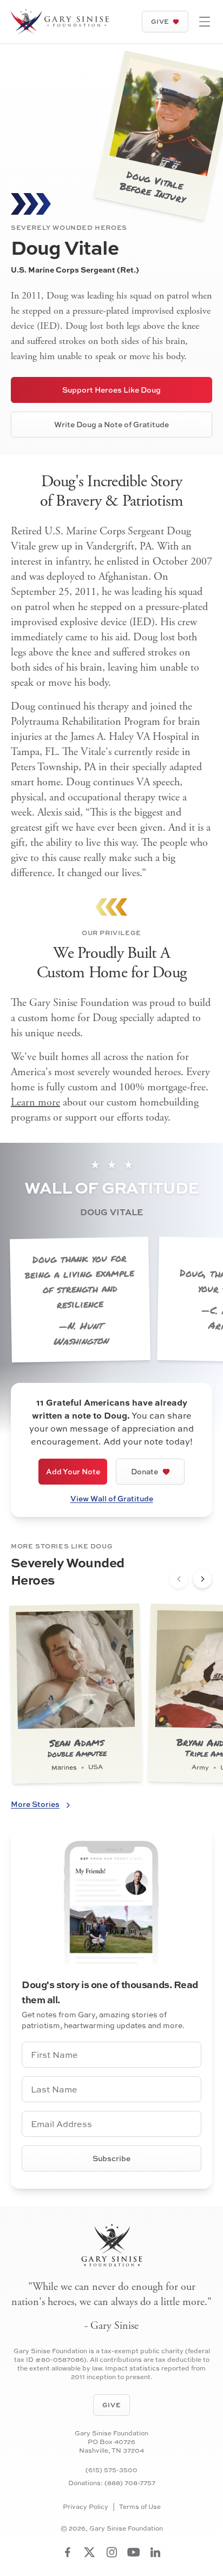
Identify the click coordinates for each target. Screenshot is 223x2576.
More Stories (35, 1804)
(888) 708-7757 (130, 2483)
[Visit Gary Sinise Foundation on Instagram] (112, 2552)
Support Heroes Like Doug (111, 390)
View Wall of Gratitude (112, 1498)
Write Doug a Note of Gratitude (111, 424)
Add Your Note (73, 1471)
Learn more (35, 1102)
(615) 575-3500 (111, 2470)
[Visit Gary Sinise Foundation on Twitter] (90, 2552)
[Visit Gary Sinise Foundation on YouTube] (134, 2552)
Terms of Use (140, 2507)
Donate (145, 1471)
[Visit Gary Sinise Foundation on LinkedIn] (155, 2552)
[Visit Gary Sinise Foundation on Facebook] (68, 2552)
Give (160, 21)
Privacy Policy (86, 2507)
